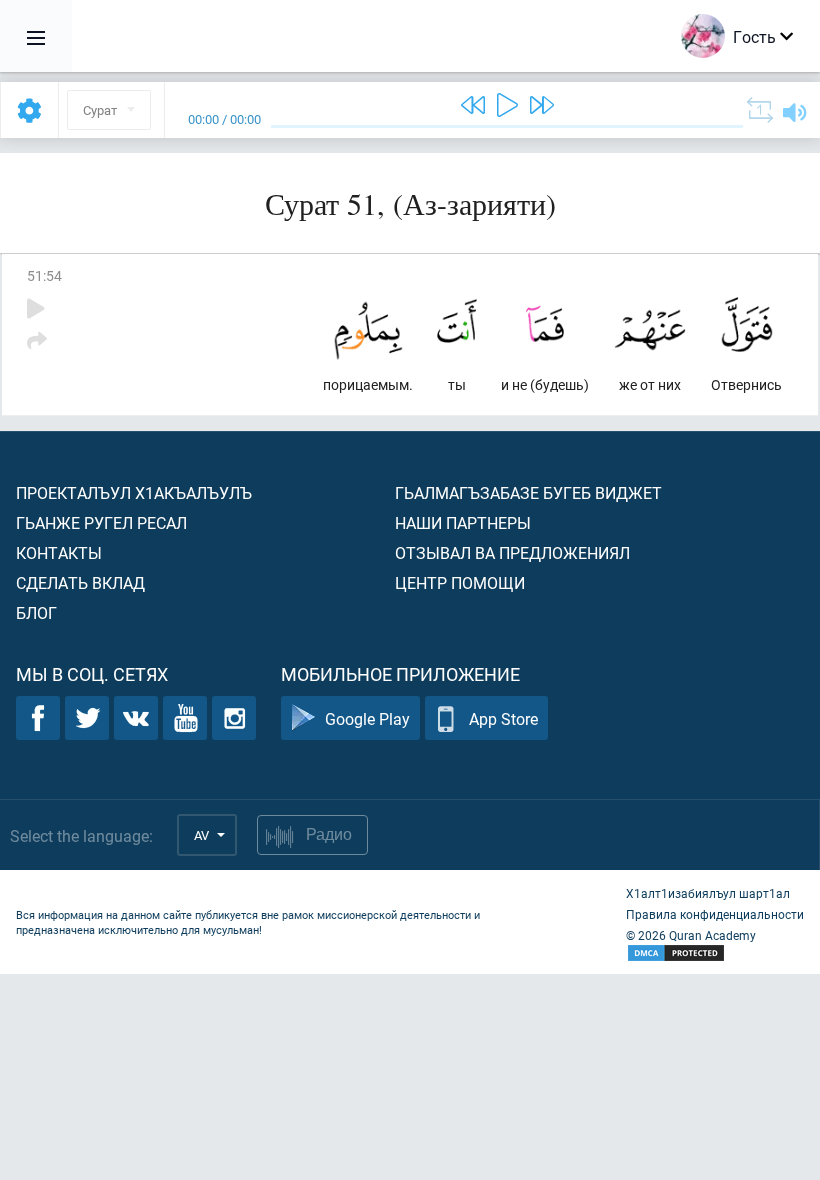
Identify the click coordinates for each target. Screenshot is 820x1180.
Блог (36, 612)
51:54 (44, 275)
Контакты (59, 552)
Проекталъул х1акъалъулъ (134, 492)
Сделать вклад (80, 582)
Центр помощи (460, 582)
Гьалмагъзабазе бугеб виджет (528, 492)
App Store (503, 718)
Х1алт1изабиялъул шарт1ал (708, 893)
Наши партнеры (463, 522)
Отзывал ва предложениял (512, 552)
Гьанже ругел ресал (101, 522)
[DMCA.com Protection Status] (715, 953)
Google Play (367, 718)
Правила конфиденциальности (715, 914)
